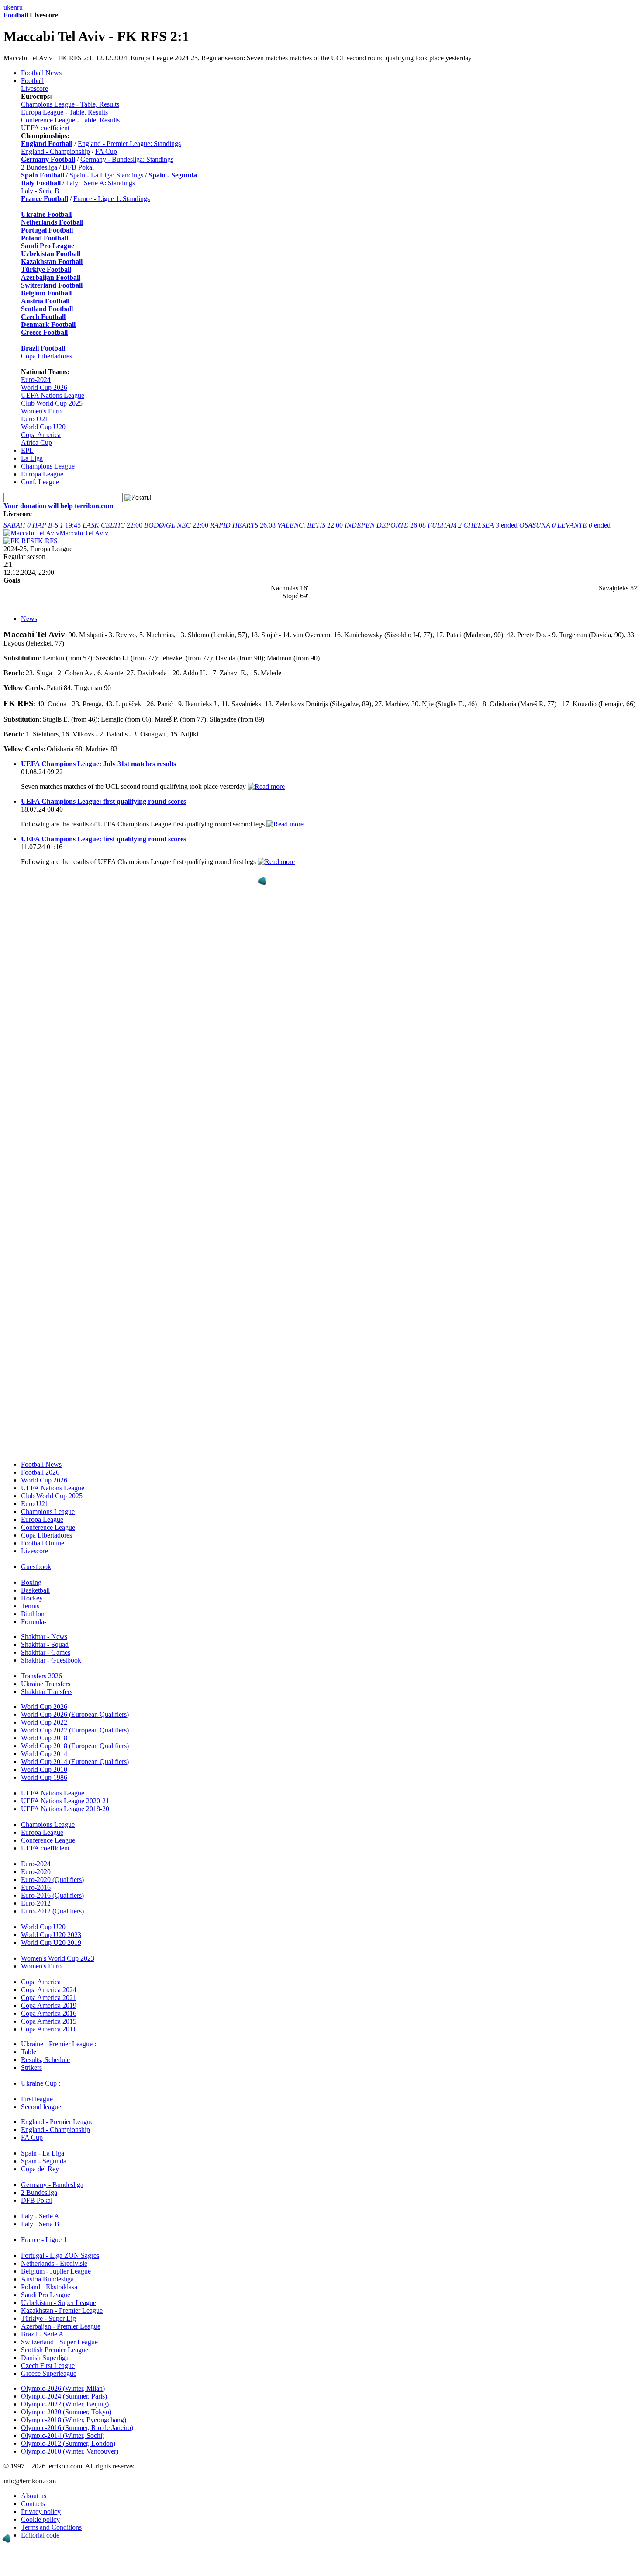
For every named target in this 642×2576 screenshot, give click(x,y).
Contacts (33, 2504)
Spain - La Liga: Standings (106, 175)
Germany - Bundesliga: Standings (127, 159)
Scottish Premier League (55, 2350)
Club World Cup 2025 (52, 403)
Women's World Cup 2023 (58, 1958)
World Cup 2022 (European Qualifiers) (75, 1730)
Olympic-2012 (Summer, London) (68, 2443)
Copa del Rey (40, 2169)
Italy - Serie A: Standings (100, 183)
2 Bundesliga (39, 167)
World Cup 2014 (44, 1754)
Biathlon (33, 1614)
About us (34, 2496)
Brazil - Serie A (42, 2334)
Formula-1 (35, 1622)
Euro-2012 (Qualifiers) (52, 1911)
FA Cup (106, 151)
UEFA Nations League (53, 395)
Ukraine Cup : (41, 2083)
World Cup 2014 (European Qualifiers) (75, 1762)
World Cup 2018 (44, 1738)
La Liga (32, 458)
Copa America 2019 (49, 2005)
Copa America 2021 (49, 1998)
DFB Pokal (78, 167)
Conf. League (40, 482)
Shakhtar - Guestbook (51, 1660)
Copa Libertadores (47, 356)
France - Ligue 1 (44, 2240)
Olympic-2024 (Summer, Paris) (64, 2396)
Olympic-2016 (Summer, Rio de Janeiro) (77, 2428)
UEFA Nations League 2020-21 (65, 1801)
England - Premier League (57, 2122)
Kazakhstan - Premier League (62, 2310)
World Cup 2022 (44, 1722)
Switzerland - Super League (59, 2342)
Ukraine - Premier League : (59, 2044)
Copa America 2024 (49, 1990)
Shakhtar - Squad (45, 1644)
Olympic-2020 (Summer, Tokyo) (66, 2412)
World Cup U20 (43, 427)
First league (37, 2099)
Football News (41, 73)
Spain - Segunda (44, 2161)
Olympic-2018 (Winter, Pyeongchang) (74, 2420)
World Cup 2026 (44, 387)
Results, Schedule (45, 2060)
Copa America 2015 (49, 2021)
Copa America (41, 435)
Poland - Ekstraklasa (49, 2287)
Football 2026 (40, 1472)
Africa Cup (36, 443)
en (14, 7)
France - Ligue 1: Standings (112, 199)
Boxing (31, 1582)
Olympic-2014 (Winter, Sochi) (63, 2435)
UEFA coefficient (45, 128)
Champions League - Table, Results (70, 104)
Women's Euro (41, 411)
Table (29, 2052)
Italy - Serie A (40, 2216)
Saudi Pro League (46, 2295)
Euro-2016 (36, 1887)
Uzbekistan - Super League (59, 2303)
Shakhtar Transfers (47, 1692)
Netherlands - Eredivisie (54, 2263)
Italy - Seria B (40, 191)
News (29, 619)
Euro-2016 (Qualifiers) (52, 1895)
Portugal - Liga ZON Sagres (60, 2255)
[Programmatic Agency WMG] (262, 881)
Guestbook (36, 1567)
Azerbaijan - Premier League (61, 2326)
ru (20, 7)
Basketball (35, 1590)
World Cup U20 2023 (51, 1935)
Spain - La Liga (43, 2153)
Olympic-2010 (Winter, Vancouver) (70, 2451)
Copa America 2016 (49, 2013)
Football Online (43, 1543)
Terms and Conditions (51, 2527)
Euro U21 (35, 419)
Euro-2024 (36, 380)
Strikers (31, 2067)
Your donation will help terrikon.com (58, 506)
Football (16, 15)
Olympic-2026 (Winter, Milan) (63, 2388)
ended (473, 525)
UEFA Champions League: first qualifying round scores (104, 801)
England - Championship (55, 151)
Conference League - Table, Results (70, 120)
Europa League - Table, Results (64, 112)
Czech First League (48, 2366)
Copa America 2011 (48, 2029)
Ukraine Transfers (46, 1684)
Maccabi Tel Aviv (84, 533)
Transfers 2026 (41, 1676)
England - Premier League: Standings (129, 144)
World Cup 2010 (44, 1769)
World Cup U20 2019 (51, 1942)
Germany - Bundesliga (52, 2185)
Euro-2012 (36, 1903)
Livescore (35, 89)
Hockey (32, 1598)
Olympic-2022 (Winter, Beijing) (65, 2404)
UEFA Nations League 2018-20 (65, 1809)
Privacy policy (41, 2512)
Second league (41, 2107)
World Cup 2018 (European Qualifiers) (75, 1746)
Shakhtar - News (44, 1637)
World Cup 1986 (44, 1777)
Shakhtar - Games (46, 1652)
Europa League (42, 474)
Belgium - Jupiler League (56, 2271)
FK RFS (46, 541)
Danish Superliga (45, 2358)
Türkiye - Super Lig (48, 2318)
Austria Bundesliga (47, 2279)
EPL (27, 450)
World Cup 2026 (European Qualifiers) (75, 1714)
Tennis (30, 1606)
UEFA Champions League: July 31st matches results (98, 764)
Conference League (48, 1527)
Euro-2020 (36, 1872)
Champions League (48, 466)
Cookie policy (40, 2519)
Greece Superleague (49, 2373)
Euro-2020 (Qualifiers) (52, 1880)
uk (7, 7)
